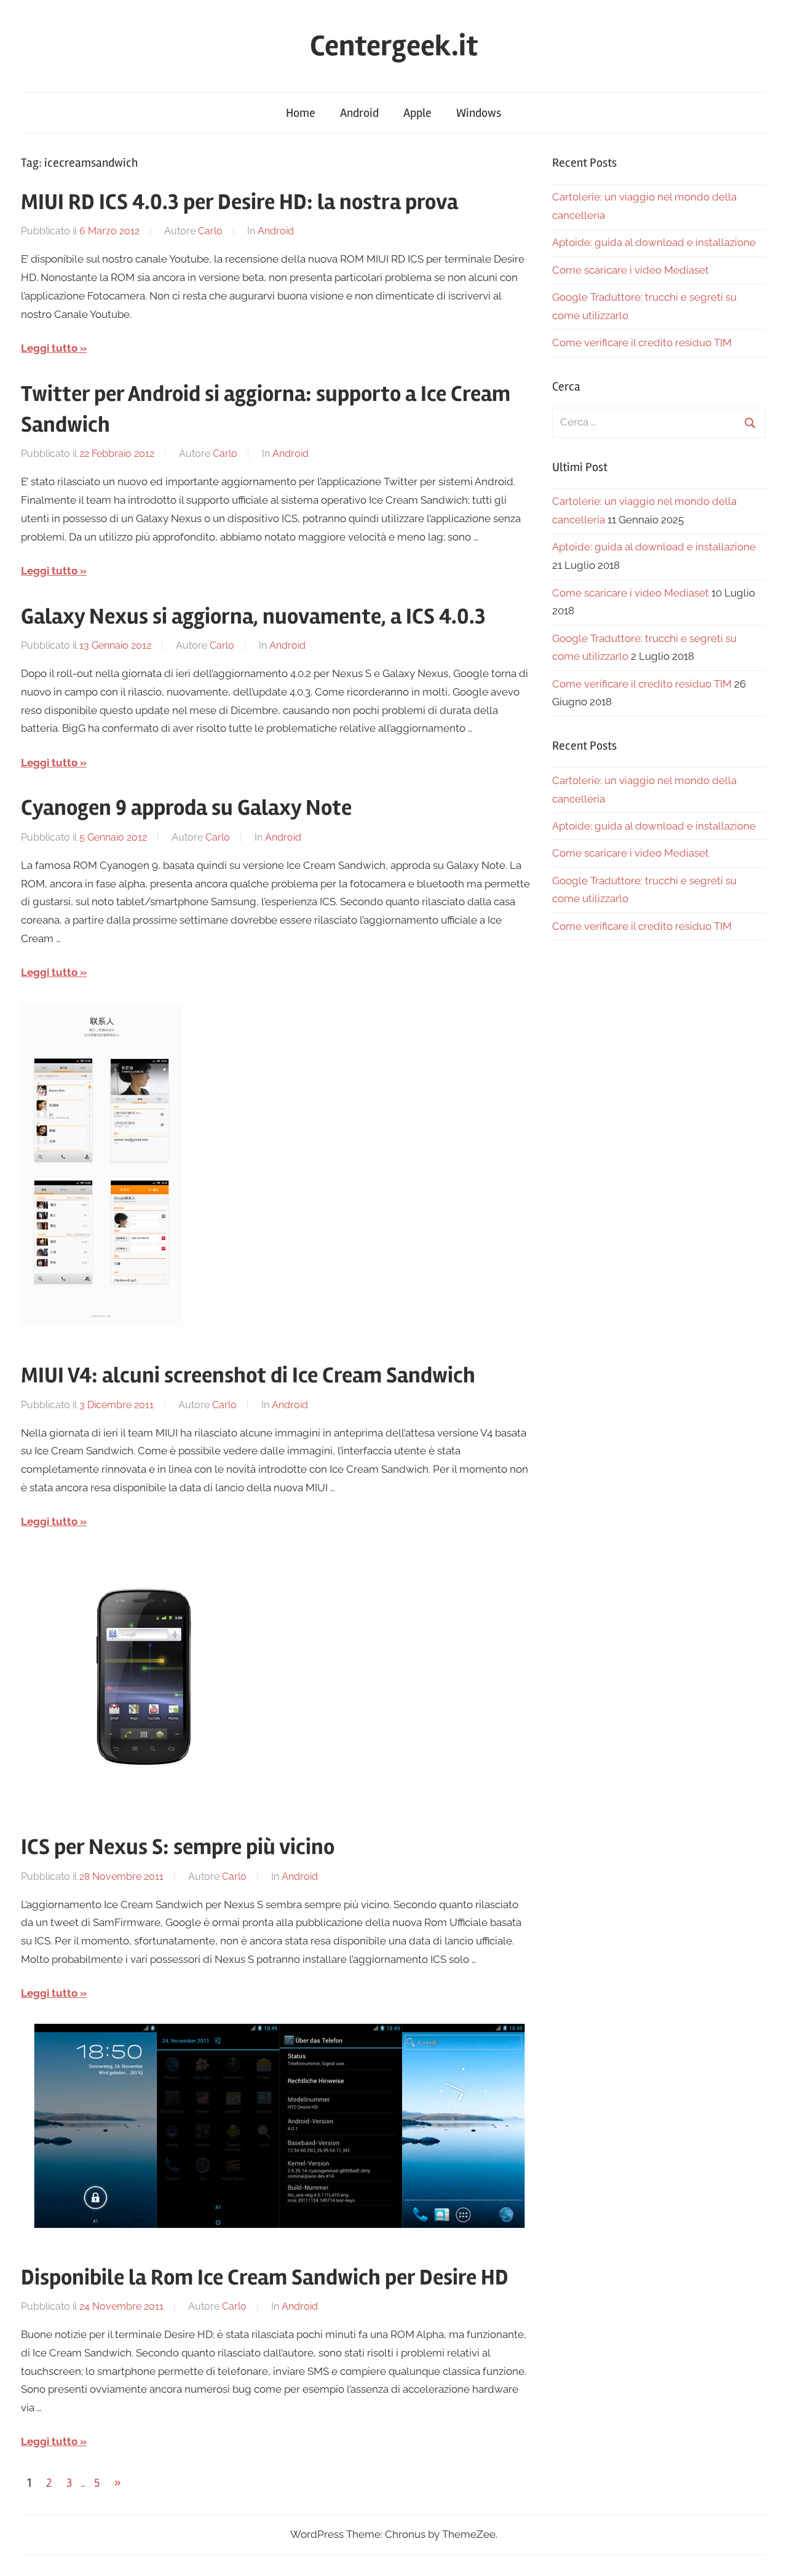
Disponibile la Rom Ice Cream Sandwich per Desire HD (265, 2278)
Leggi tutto (49, 348)
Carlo (210, 231)
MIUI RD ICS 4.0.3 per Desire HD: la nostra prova (239, 202)
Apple (417, 113)
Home (301, 113)
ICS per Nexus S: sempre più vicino (178, 1847)
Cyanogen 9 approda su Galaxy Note (186, 808)
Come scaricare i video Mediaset (631, 270)
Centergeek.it (394, 46)
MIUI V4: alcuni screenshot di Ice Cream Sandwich (248, 1376)
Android (359, 113)
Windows (479, 113)
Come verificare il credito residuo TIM (642, 343)
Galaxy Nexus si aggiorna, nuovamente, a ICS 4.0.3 (253, 617)
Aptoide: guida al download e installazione (654, 242)
